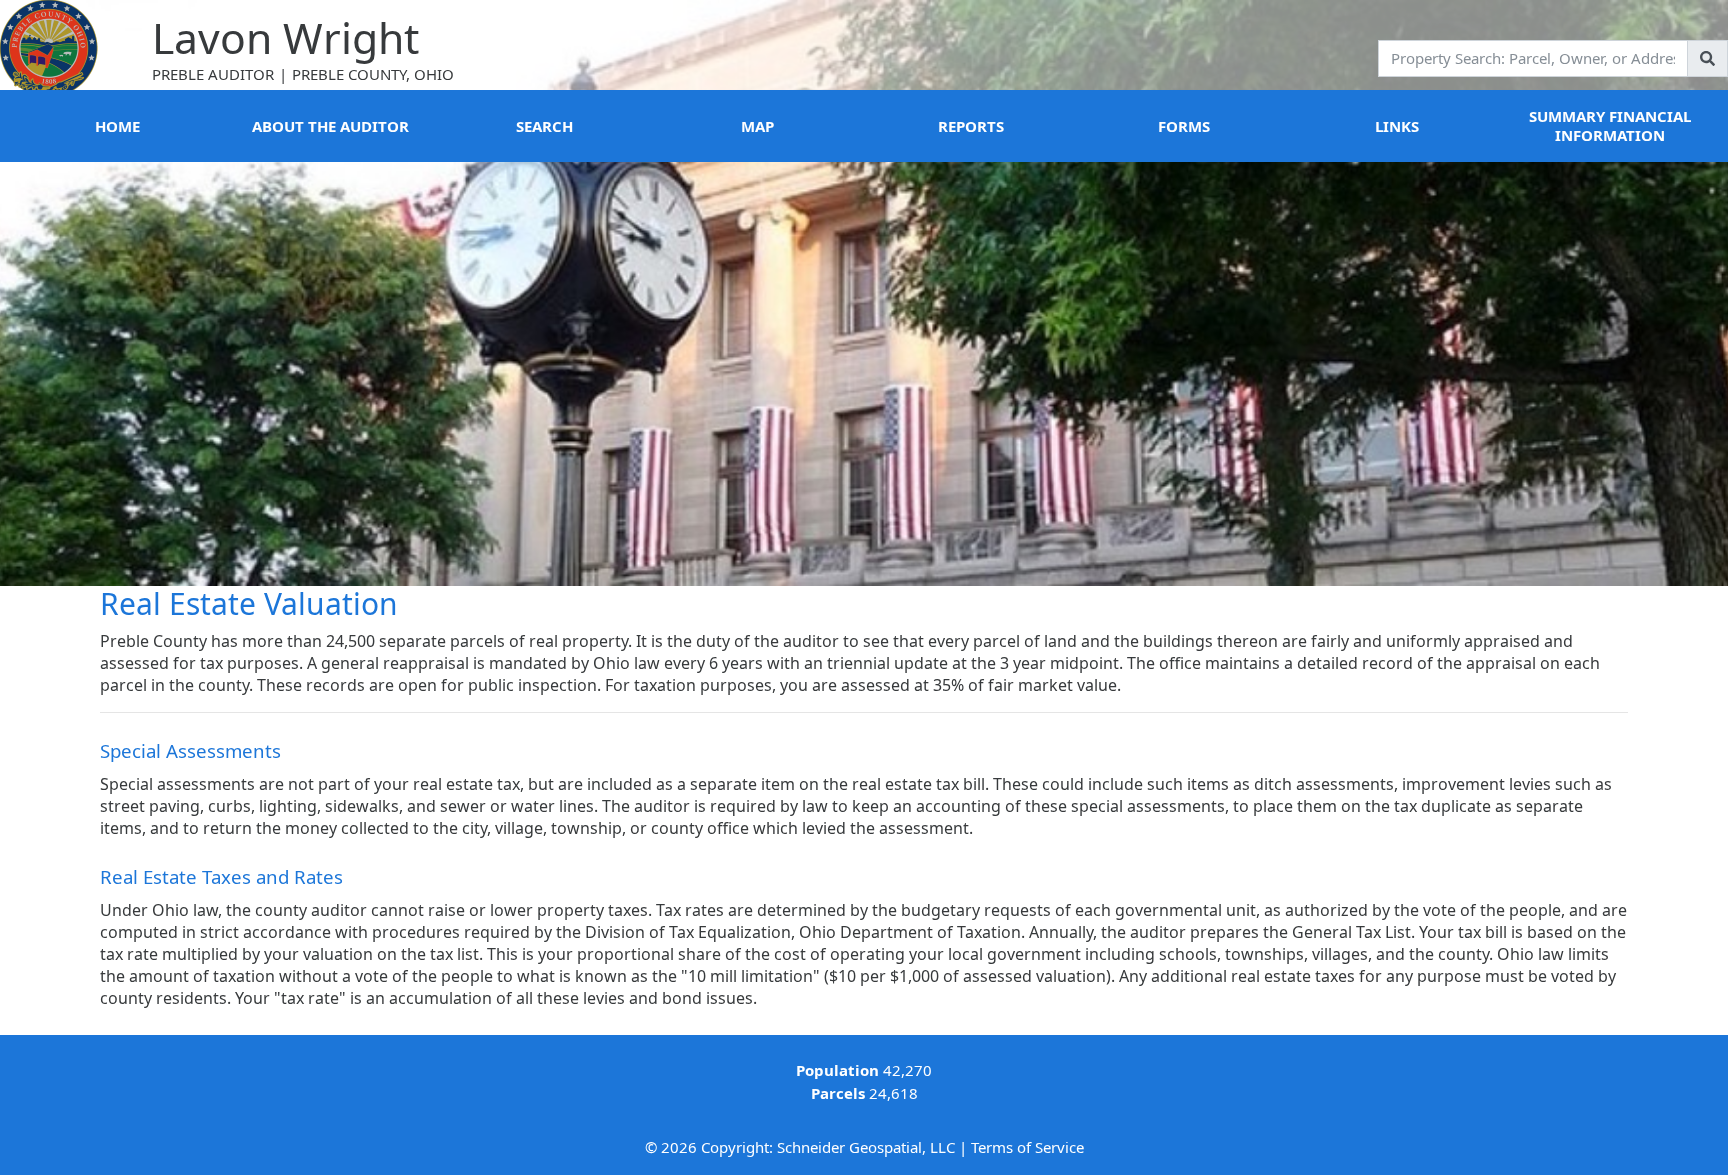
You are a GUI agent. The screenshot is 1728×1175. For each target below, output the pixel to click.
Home (117, 126)
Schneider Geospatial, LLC (866, 1147)
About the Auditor (330, 126)
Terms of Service (1027, 1147)
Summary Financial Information (1610, 125)
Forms (1184, 126)
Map (757, 126)
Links (1397, 126)
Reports (971, 126)
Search (544, 126)
